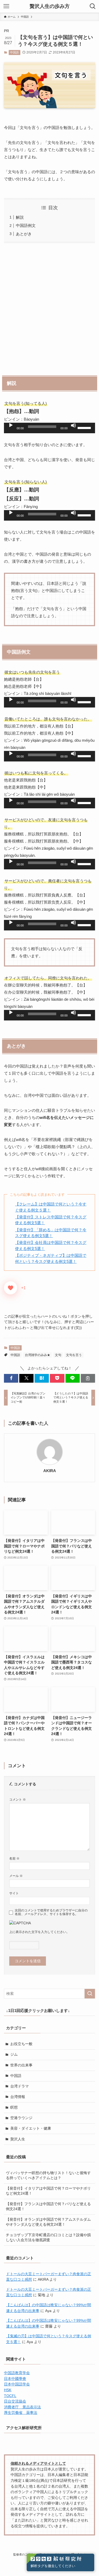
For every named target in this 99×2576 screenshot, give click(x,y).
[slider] (85, 427)
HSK (8, 2390)
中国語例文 (26, 225)
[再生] (11, 425)
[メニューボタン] (6, 6)
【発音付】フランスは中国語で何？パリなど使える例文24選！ (48, 2206)
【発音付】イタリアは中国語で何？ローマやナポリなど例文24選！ (48, 2191)
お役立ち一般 (21, 2044)
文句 (58, 1355)
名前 (14, 1858)
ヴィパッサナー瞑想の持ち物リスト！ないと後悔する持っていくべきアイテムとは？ (48, 2175)
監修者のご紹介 (23, 2554)
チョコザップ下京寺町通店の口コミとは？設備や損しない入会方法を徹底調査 (48, 2238)
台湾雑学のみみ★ (37, 1355)
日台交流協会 (15, 2401)
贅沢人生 (18, 2139)
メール (16, 1876)
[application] (49, 428)
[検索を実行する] (90, 1994)
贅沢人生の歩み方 (50, 6)
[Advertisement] (49, 308)
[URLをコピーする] (88, 1378)
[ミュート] (73, 425)
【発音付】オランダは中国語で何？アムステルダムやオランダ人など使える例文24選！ (48, 2222)
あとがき (24, 234)
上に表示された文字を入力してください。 (39, 1932)
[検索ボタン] (93, 6)
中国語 (14, 52)
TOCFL (10, 2396)
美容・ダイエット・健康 (31, 2128)
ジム (14, 2054)
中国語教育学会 (17, 2373)
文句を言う (74, 1355)
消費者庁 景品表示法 (22, 2407)
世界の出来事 (21, 2065)
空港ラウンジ (21, 2118)
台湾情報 (18, 2097)
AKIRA (50, 1471)
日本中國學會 (15, 2379)
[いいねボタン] (11, 1288)
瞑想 (14, 2107)
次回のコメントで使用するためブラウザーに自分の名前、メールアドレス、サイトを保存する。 (51, 1912)
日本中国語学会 (17, 2384)
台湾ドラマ (20, 2086)
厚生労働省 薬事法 (21, 2413)
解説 (20, 217)
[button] (11, 1378)
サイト (14, 1893)
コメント (18, 1800)
